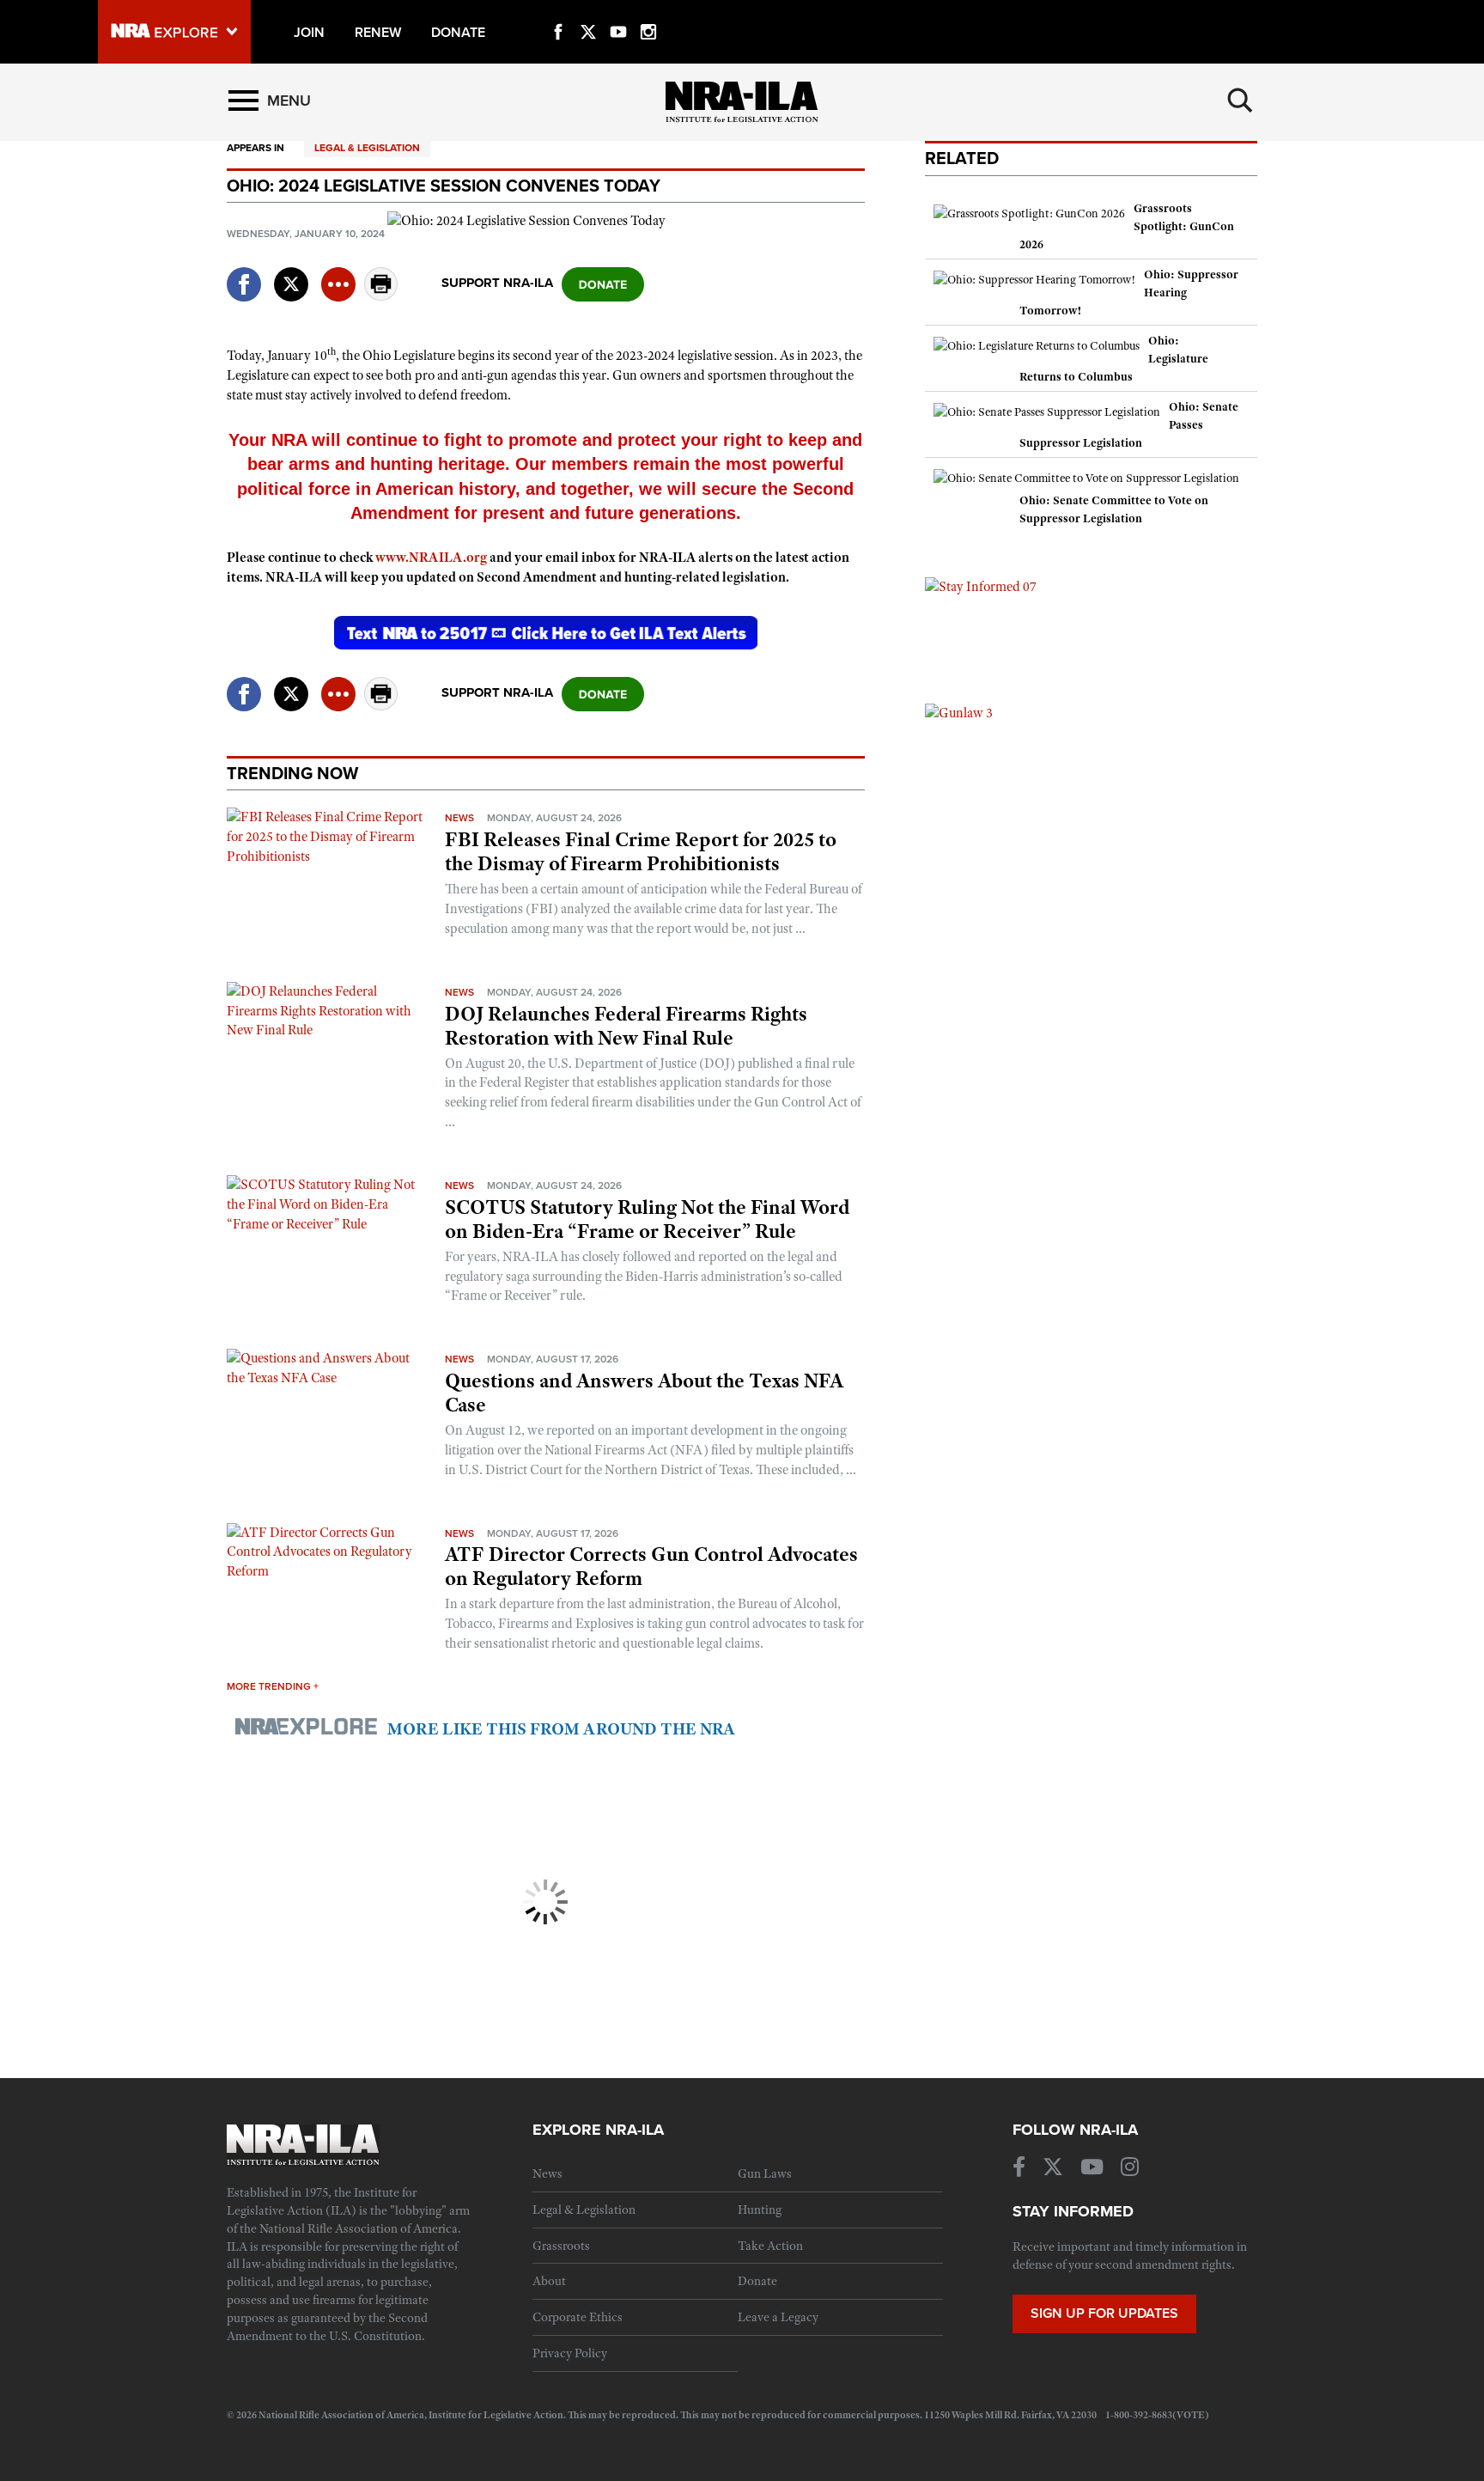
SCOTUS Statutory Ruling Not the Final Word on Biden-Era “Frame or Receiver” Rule (647, 1219)
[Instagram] (648, 12)
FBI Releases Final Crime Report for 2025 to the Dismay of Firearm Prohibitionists (641, 851)
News (459, 818)
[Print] (381, 296)
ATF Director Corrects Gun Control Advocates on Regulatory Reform (651, 1566)
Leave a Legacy (778, 2317)
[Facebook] (558, 12)
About (549, 2281)
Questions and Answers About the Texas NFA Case (644, 1393)
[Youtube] (618, 12)
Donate (757, 2281)
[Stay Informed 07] (981, 586)
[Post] (291, 274)
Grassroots (561, 2246)
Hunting (760, 2210)
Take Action (770, 2246)
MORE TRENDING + (273, 1686)
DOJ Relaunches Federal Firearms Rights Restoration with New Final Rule (626, 1026)
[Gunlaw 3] (959, 712)
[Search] (1240, 101)
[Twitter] (588, 12)
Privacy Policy (570, 2353)
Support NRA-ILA (497, 283)
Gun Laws (765, 2173)
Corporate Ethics (578, 2317)
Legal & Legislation (367, 148)
